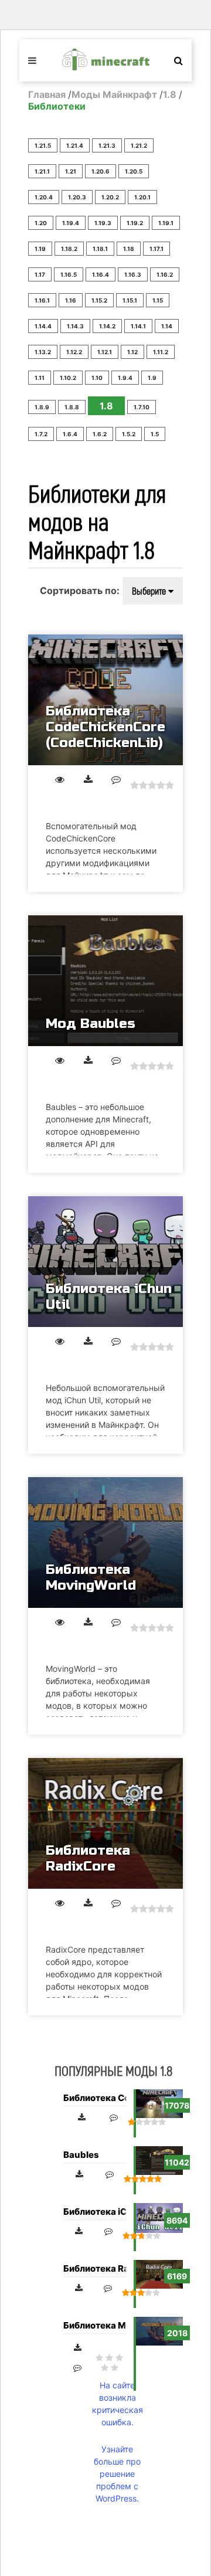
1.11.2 (161, 352)
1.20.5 (134, 171)
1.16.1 (42, 300)
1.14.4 (43, 326)
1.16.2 (165, 274)
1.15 (158, 300)
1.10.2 (68, 378)
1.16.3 (133, 274)
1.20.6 (101, 171)
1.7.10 (142, 407)
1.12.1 (105, 352)
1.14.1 (138, 326)
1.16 (71, 300)
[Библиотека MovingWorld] (105, 1542)
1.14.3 (75, 326)
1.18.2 (69, 249)
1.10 (97, 378)
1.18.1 (100, 249)
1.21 (71, 171)
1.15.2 (99, 300)
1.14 (167, 326)
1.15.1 (130, 300)
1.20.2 (110, 197)
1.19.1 (166, 223)
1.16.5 (69, 274)
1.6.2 (100, 434)
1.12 (132, 352)
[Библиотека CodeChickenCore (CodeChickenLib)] (105, 700)
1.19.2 (135, 223)
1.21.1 (42, 171)
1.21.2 (139, 145)
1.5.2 (129, 434)
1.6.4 (70, 434)
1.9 (152, 378)
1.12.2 (74, 352)
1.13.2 (43, 352)
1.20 (41, 223)
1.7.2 (41, 434)
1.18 (129, 249)
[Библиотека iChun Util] (105, 1262)
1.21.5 (43, 145)
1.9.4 (125, 378)
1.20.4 (44, 197)
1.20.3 (77, 197)
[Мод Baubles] (105, 981)
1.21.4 (75, 145)
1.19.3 (103, 223)
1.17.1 (156, 249)
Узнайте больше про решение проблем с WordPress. (117, 2474)
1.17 (40, 274)
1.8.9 (42, 407)
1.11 (40, 378)
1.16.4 (101, 274)
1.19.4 (71, 223)
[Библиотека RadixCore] (105, 1823)
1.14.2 (107, 326)
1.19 (40, 249)
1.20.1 (142, 197)
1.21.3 (107, 145)
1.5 (155, 434)
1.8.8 (72, 407)
